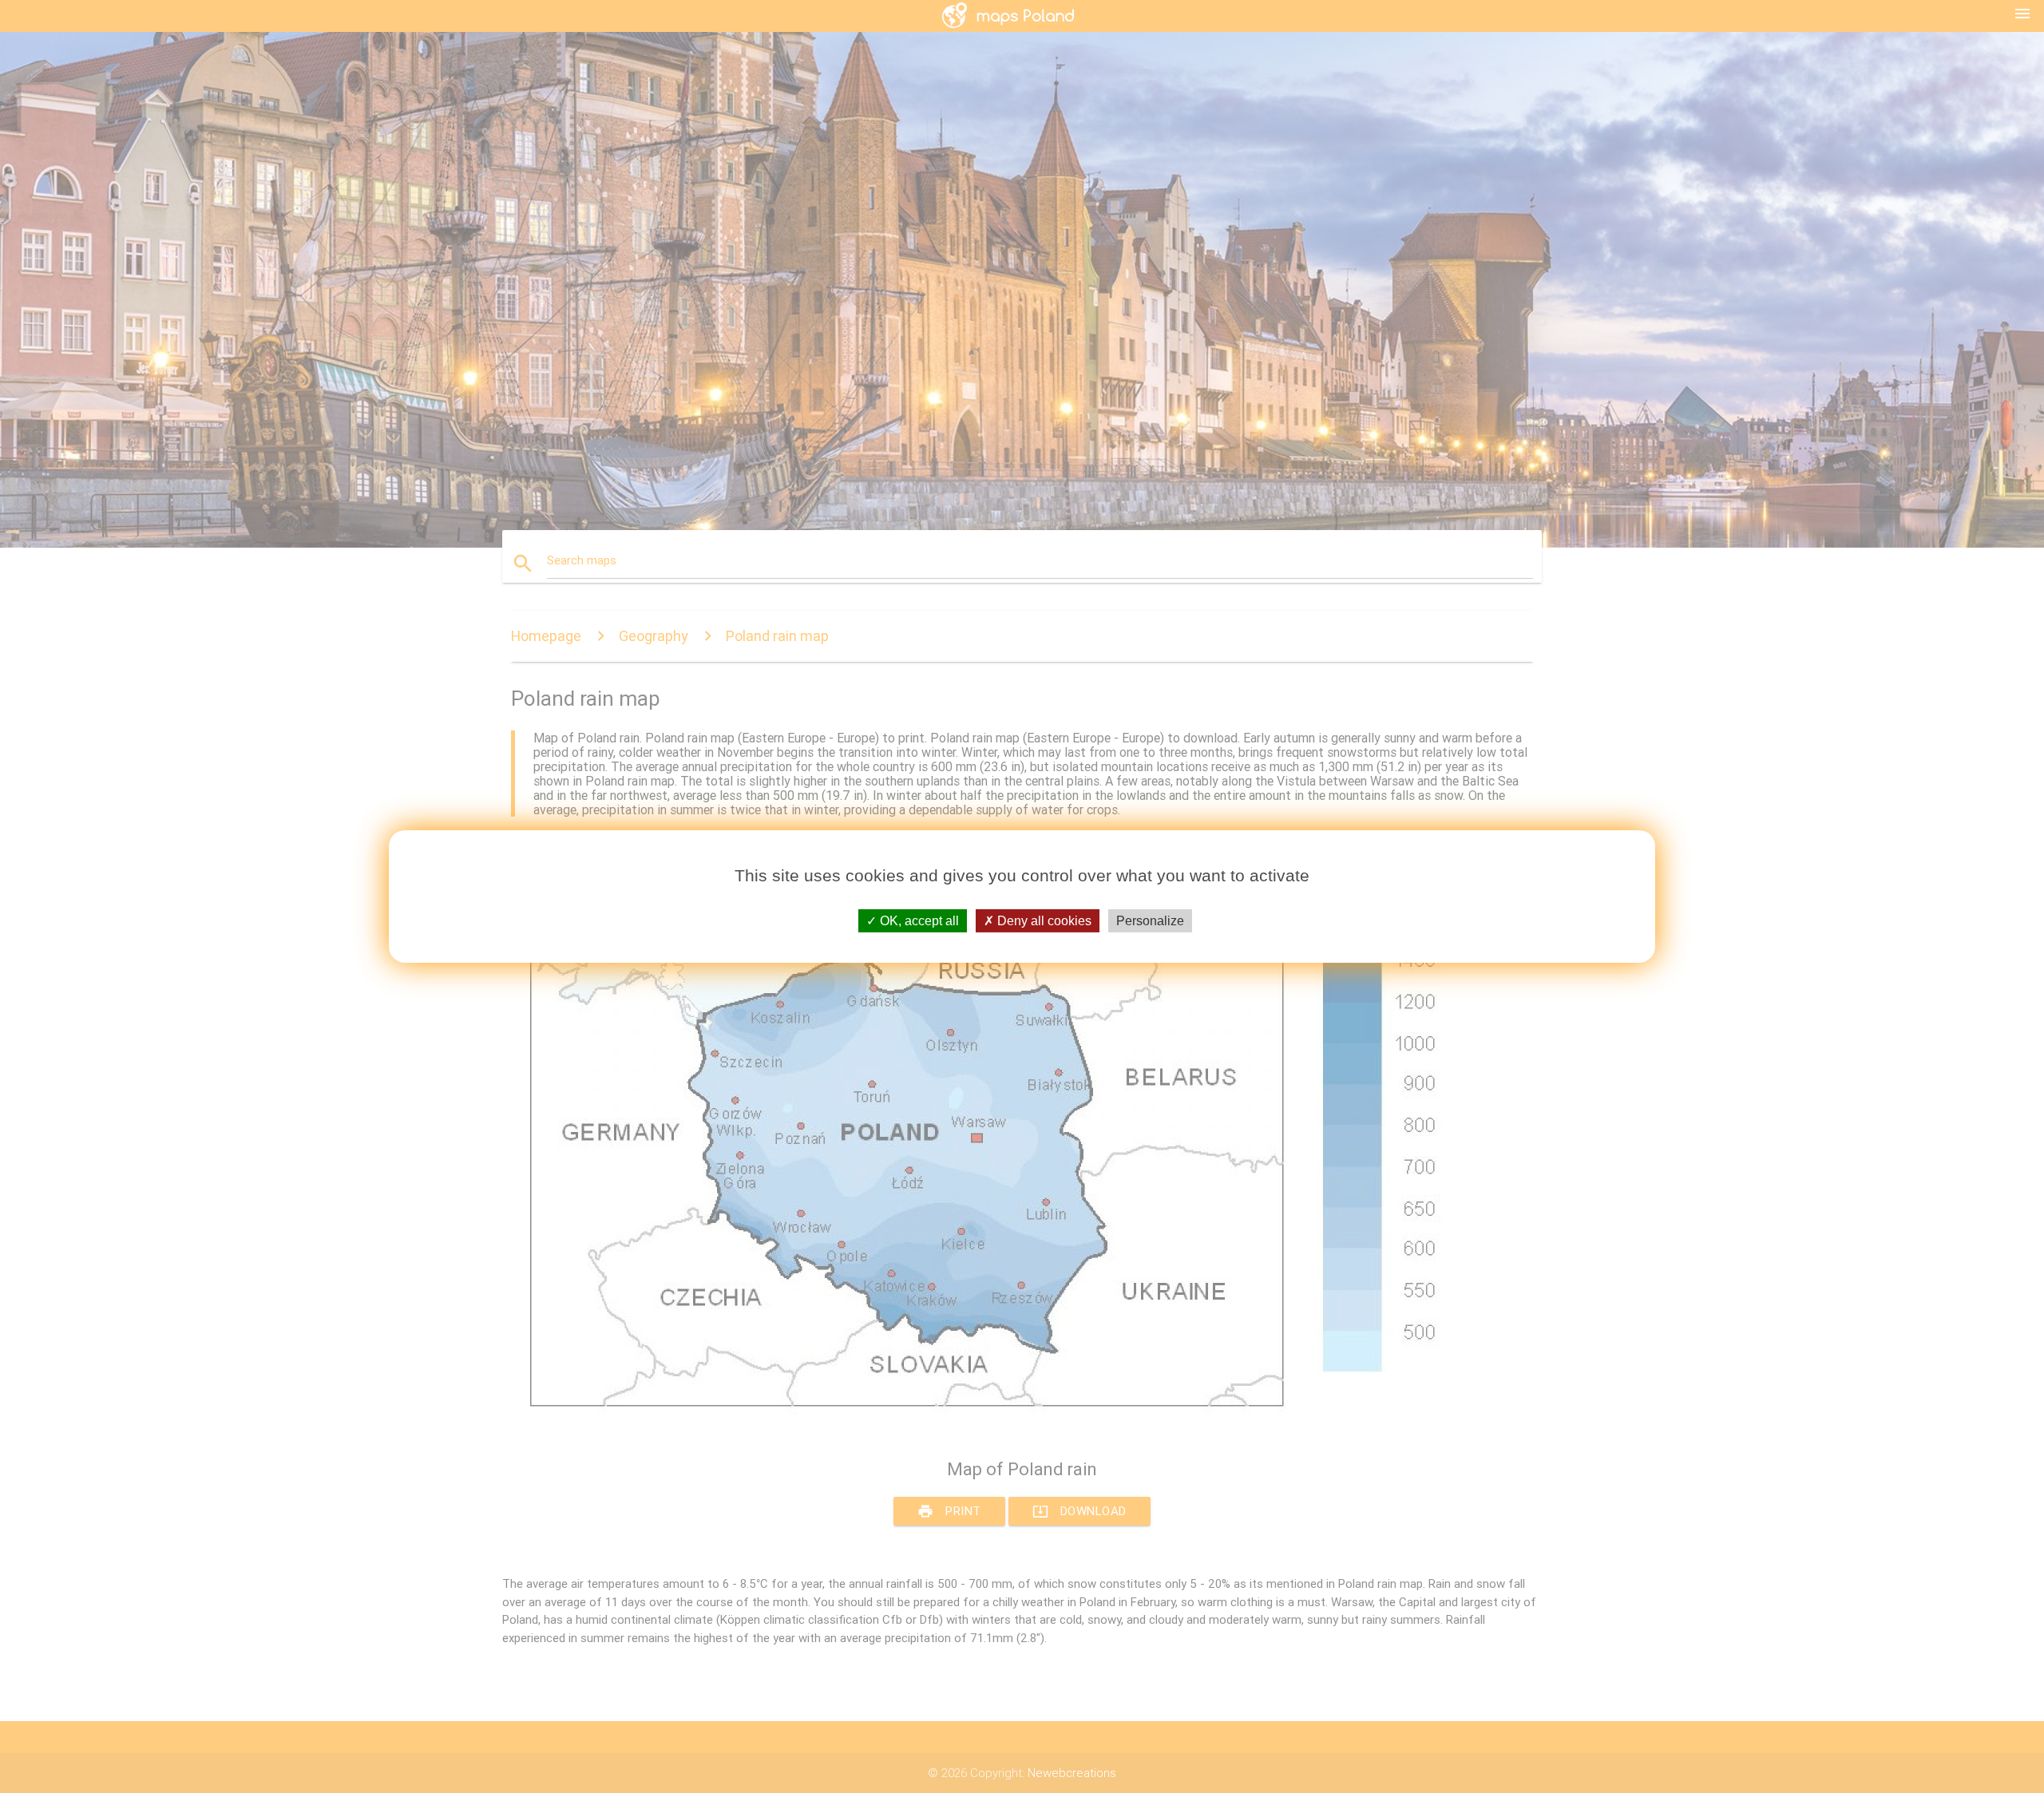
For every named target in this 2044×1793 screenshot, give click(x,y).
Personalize (1150, 921)
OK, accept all (918, 921)
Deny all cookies (1043, 921)
